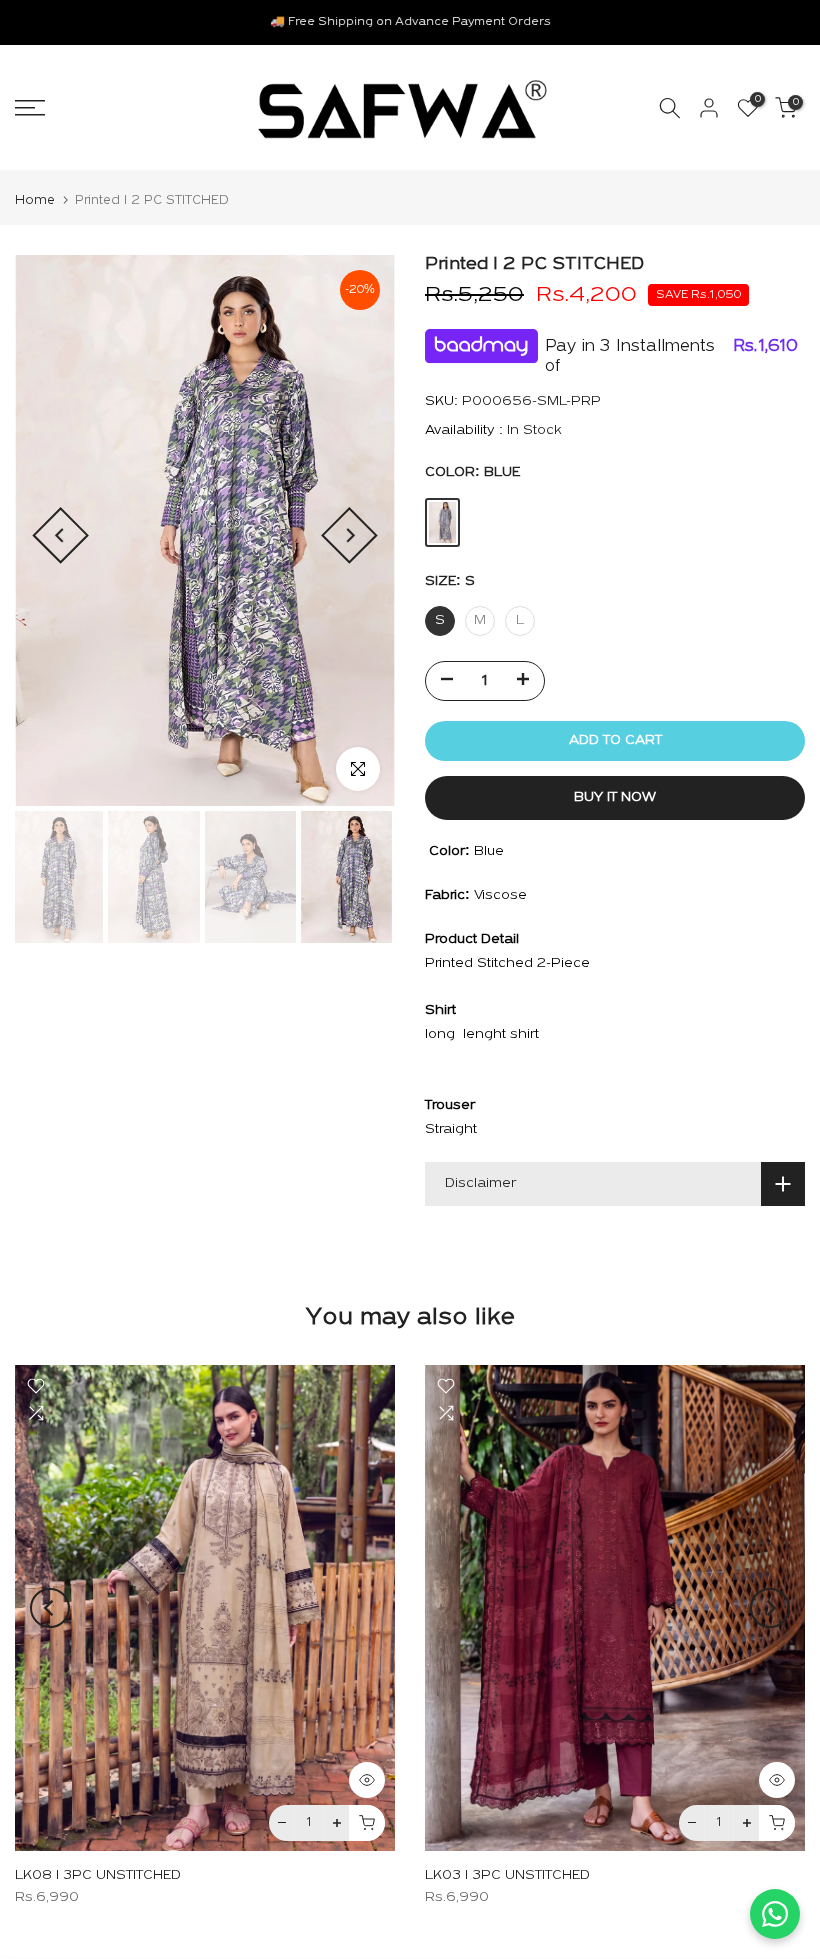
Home (35, 200)
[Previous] (60, 535)
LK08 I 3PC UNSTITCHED (98, 1874)
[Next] (349, 535)
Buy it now (615, 797)
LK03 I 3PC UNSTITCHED (507, 1874)
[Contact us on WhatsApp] (775, 1914)
